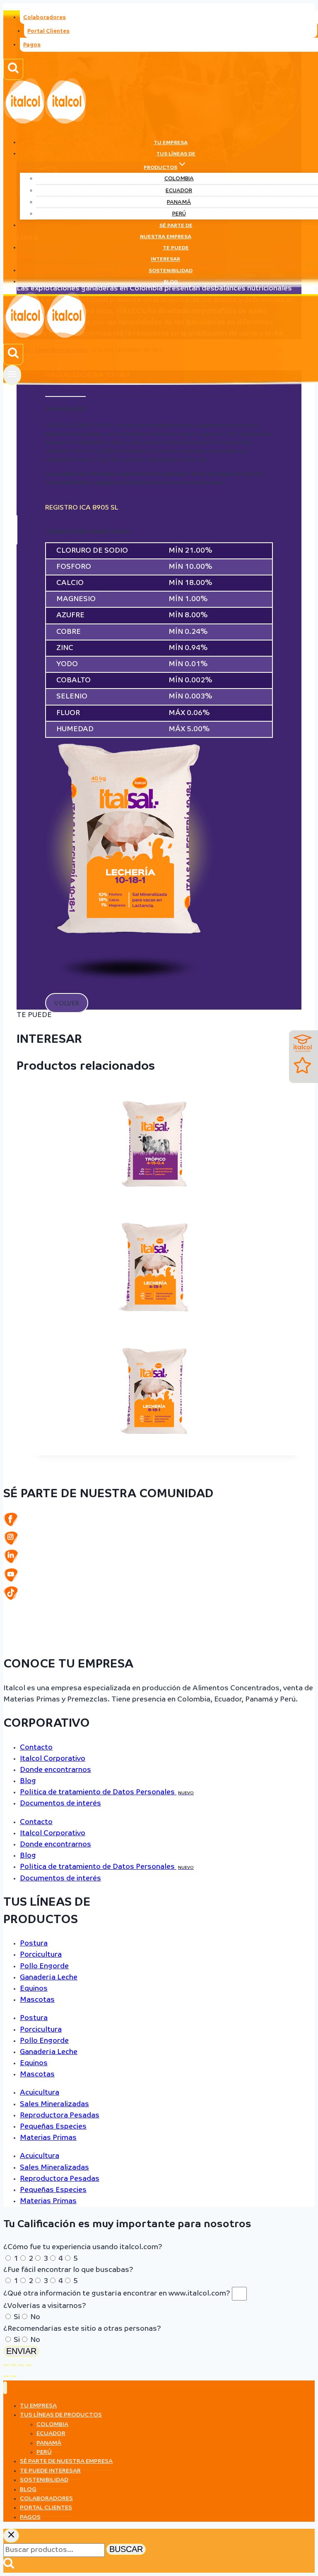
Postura (34, 1944)
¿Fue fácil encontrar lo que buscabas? (68, 2270)
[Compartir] (21, 2365)
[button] (67, 1003)
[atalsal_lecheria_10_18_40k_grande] (130, 991)
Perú (179, 214)
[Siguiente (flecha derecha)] (14, 2376)
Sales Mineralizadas (54, 2104)
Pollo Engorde (44, 1966)
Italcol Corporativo (53, 1759)
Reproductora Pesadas (60, 2116)
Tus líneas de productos (61, 2415)
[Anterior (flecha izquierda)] (6, 2376)
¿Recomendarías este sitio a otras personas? (82, 2329)
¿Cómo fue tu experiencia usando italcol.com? (83, 2247)
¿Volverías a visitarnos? (45, 2306)
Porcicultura (41, 1955)
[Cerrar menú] (5, 2388)
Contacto (36, 1748)
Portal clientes (46, 2508)
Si (17, 2317)
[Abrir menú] (12, 375)
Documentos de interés (60, 1804)
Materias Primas (48, 2138)
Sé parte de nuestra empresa (166, 231)
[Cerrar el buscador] (11, 2536)
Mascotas (37, 2000)
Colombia (179, 179)
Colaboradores (45, 18)
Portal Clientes (48, 31)
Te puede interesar (170, 254)
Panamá (179, 202)
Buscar (126, 2549)
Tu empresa (171, 143)
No (35, 2317)
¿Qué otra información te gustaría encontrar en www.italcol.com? (118, 2294)
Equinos (34, 1989)
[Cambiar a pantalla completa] (14, 2365)
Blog (171, 282)
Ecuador (179, 191)
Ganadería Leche (49, 1978)
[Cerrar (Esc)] (29, 2365)
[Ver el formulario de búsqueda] (13, 69)
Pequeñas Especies (53, 2127)
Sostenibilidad (171, 271)
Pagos (32, 45)
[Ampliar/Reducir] (6, 2365)
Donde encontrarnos (55, 1770)
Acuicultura (40, 2093)
